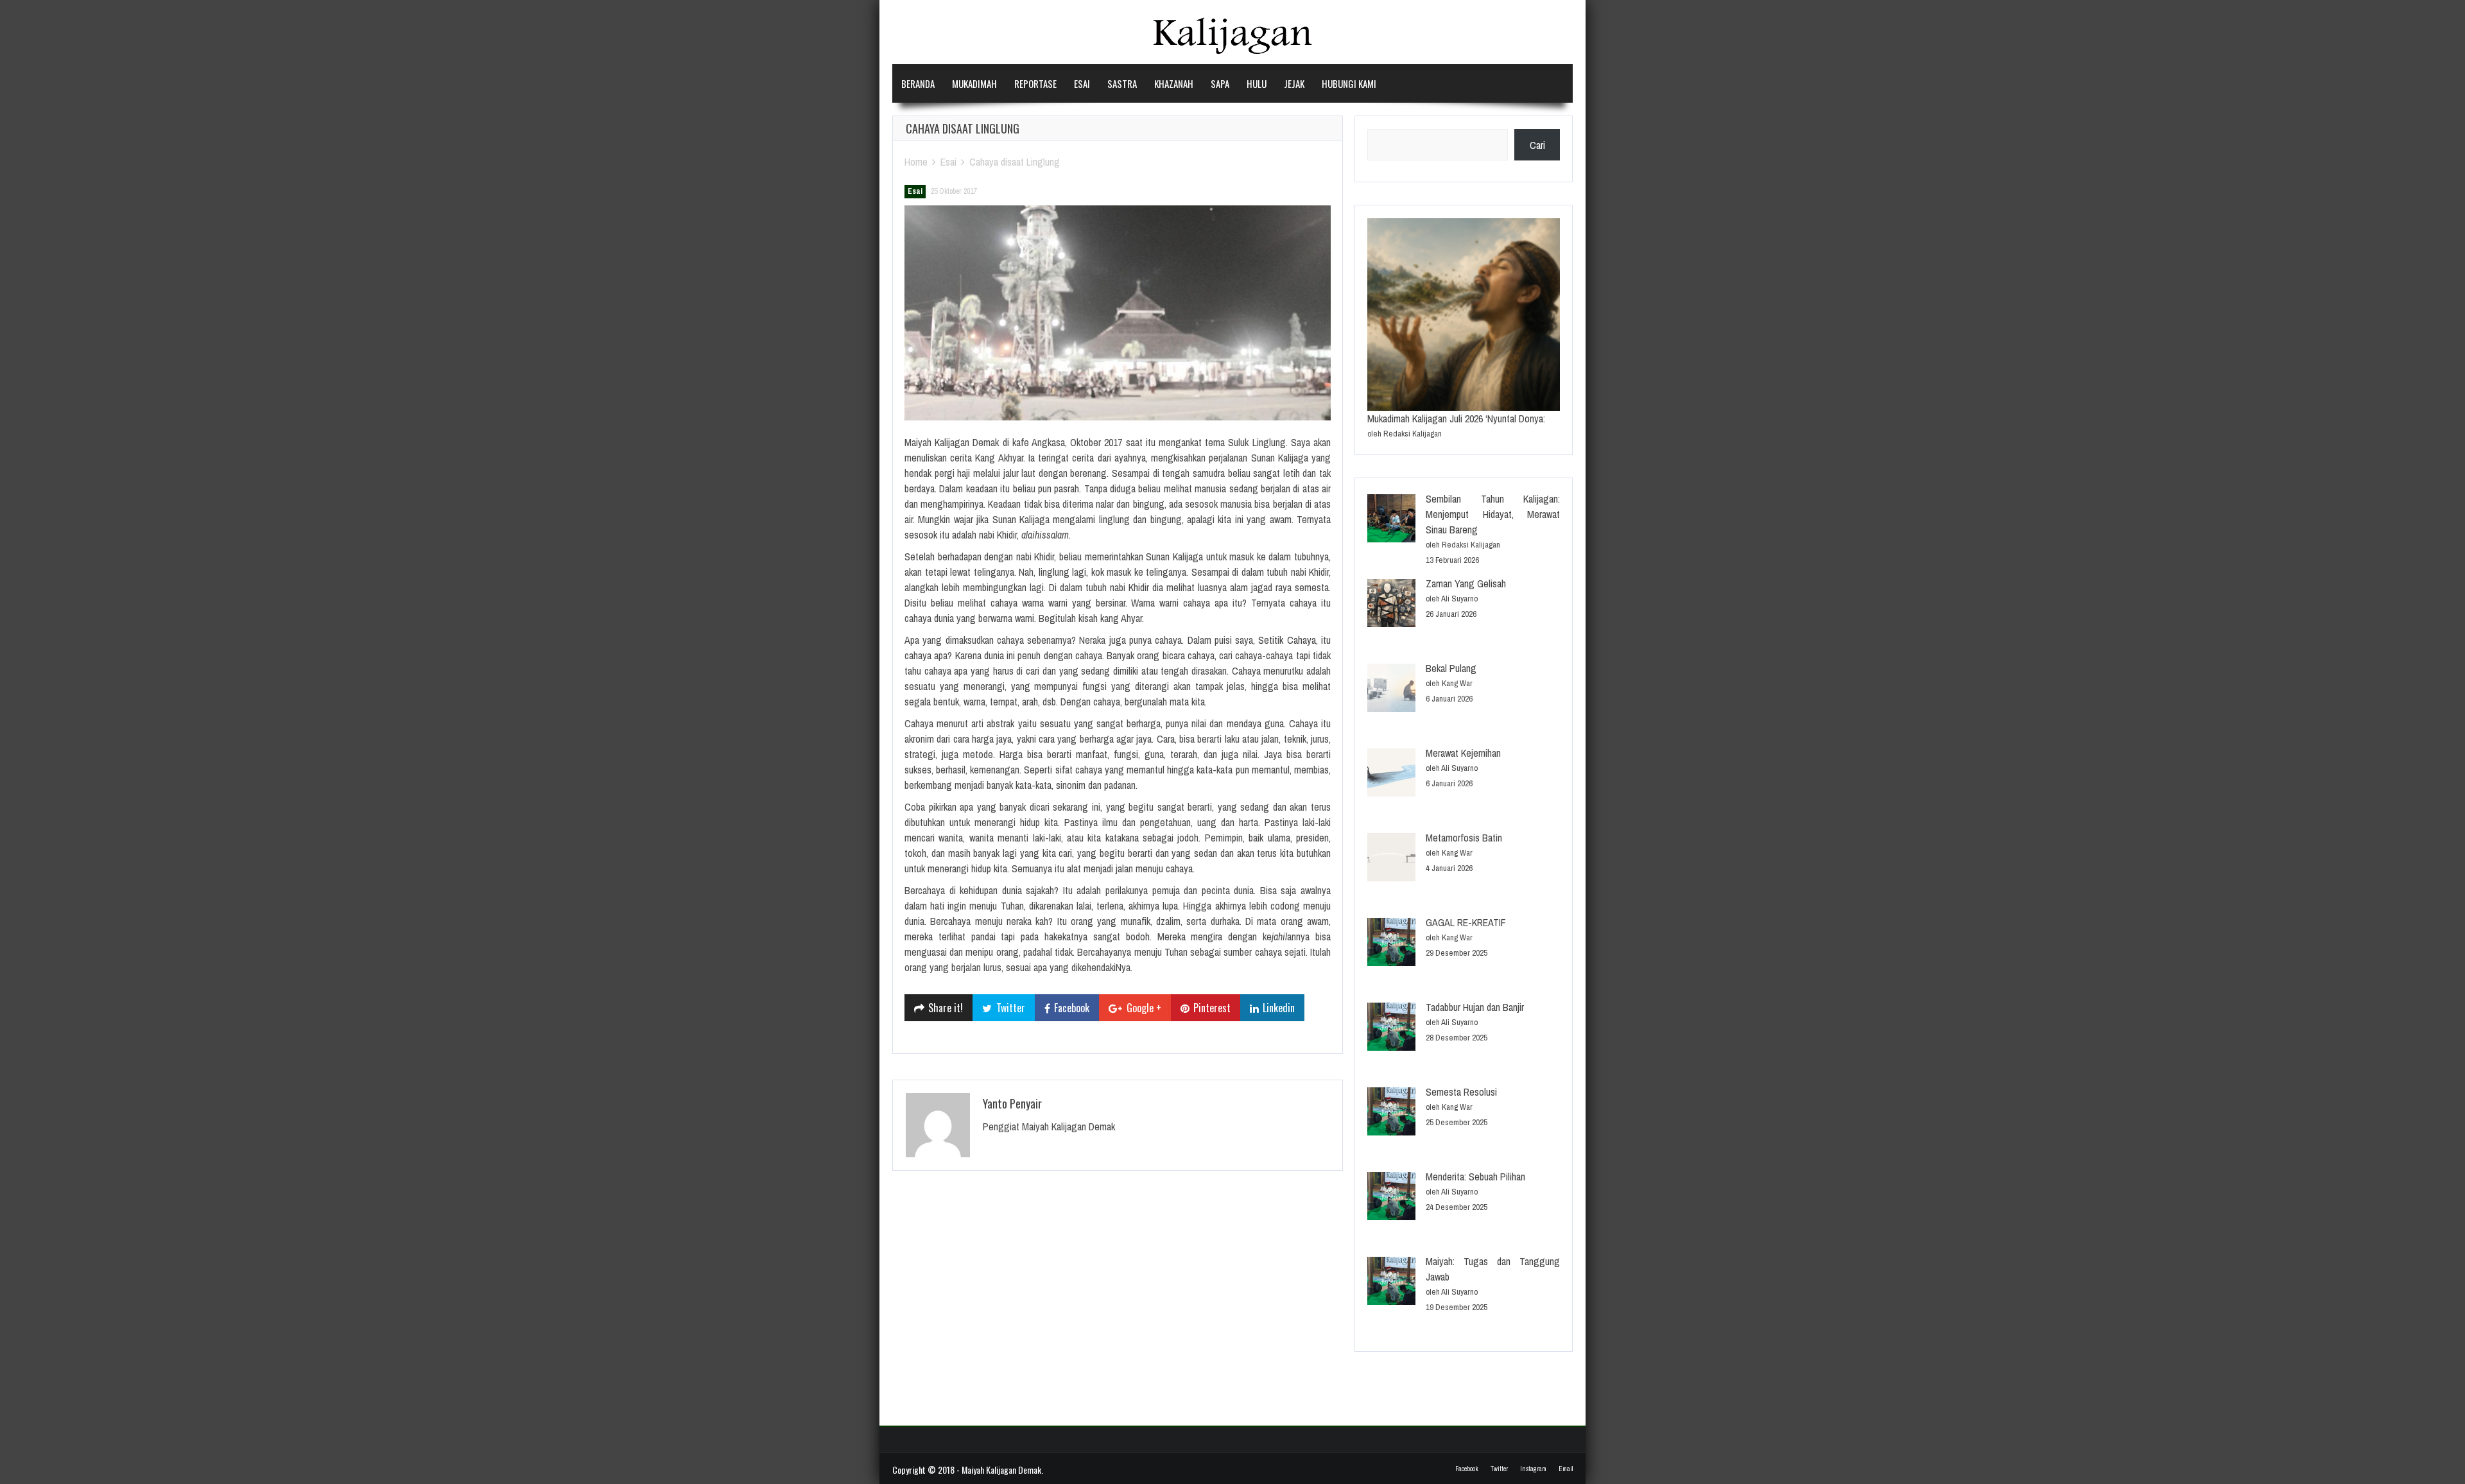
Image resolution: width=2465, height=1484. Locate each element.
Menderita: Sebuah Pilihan (1475, 1177)
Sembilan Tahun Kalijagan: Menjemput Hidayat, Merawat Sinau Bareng (1493, 514)
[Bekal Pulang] (1391, 690)
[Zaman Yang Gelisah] (1391, 605)
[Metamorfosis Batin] (1391, 859)
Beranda (918, 83)
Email (1566, 1469)
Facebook (1467, 1469)
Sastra (1122, 83)
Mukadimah (974, 83)
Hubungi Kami (1349, 83)
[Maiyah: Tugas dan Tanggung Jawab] (1391, 1283)
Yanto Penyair (1012, 1103)
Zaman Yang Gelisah (1466, 583)
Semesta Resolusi (1461, 1092)
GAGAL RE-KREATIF (1466, 922)
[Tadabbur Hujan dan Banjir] (1391, 1029)
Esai (1082, 83)
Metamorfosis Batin (1464, 838)
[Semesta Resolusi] (1391, 1113)
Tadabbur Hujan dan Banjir (1475, 1007)
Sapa (1220, 83)
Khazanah (1174, 83)
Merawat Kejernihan (1463, 753)
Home (916, 162)
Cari (1537, 145)
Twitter (1499, 1469)
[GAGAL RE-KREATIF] (1391, 944)
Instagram (1533, 1469)
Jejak (1294, 83)
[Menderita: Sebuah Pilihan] (1391, 1198)
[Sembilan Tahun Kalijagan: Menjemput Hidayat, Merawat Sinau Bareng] (1391, 520)
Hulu (1257, 83)
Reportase (1035, 83)
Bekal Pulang (1451, 668)
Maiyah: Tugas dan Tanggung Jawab (1493, 1269)
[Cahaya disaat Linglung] (1118, 313)
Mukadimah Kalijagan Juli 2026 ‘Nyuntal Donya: (1456, 418)
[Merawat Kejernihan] (1391, 774)
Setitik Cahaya (1287, 640)
